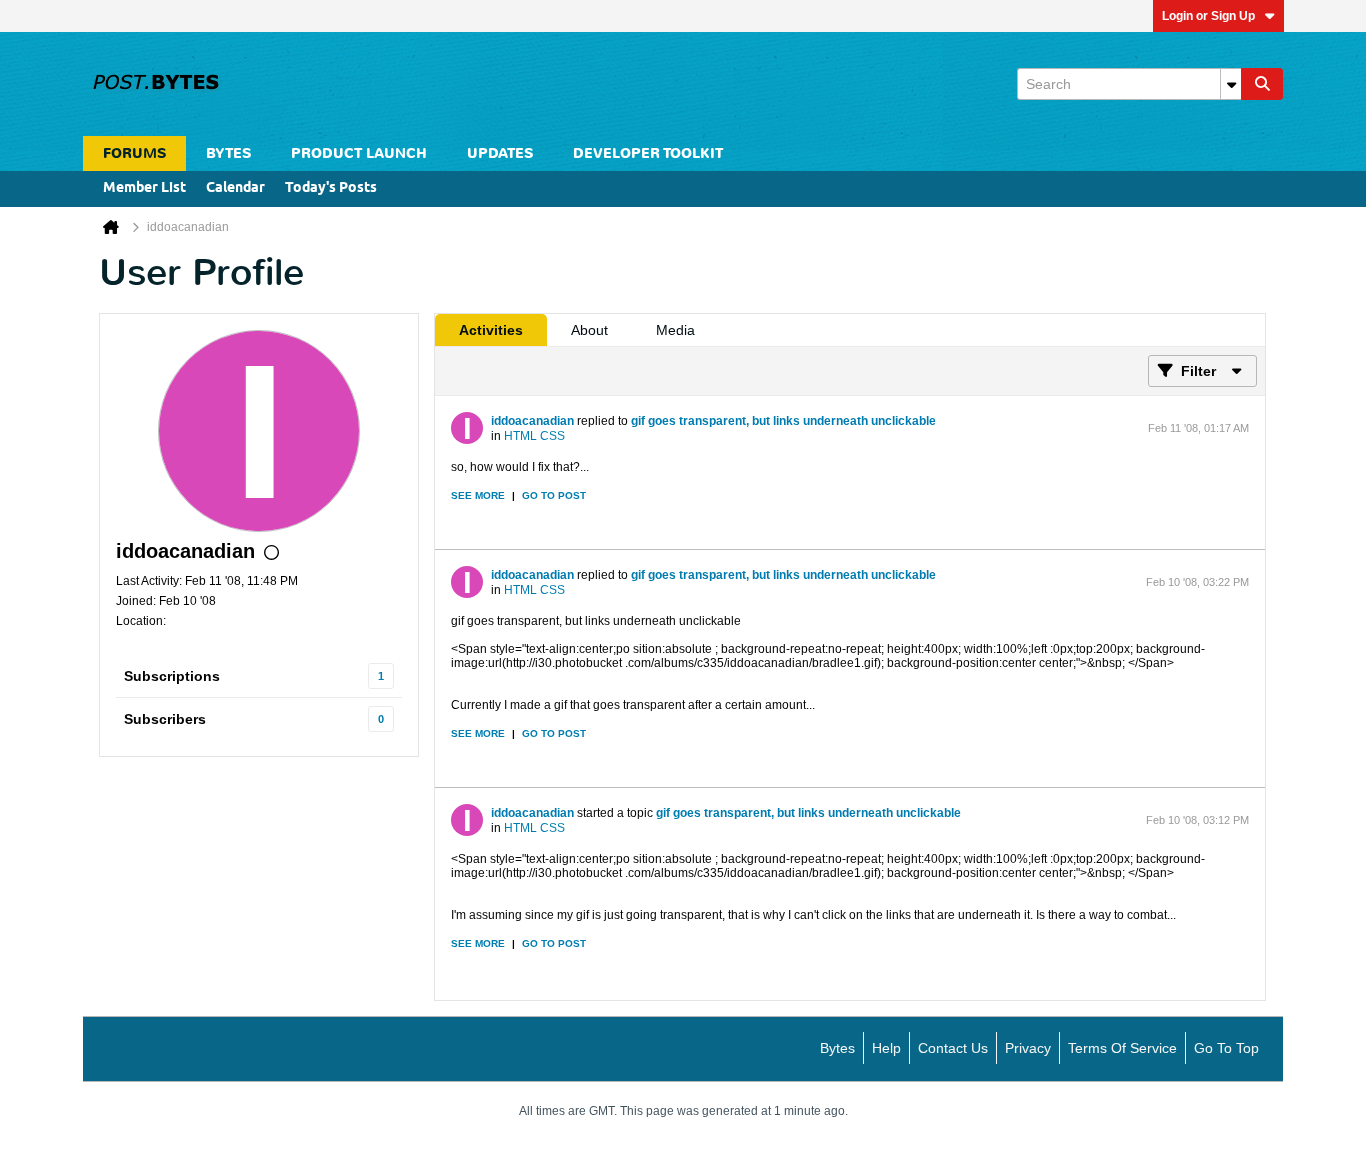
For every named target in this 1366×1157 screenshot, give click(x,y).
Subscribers (165, 719)
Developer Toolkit (648, 153)
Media (675, 330)
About (589, 330)
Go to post (554, 495)
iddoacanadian (532, 421)
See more (478, 495)
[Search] (1262, 84)
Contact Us (953, 1048)
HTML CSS (534, 436)
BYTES (228, 153)
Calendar (235, 188)
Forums (134, 153)
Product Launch (359, 153)
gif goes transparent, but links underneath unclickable (783, 421)
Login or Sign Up (1208, 16)
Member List (144, 188)
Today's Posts (331, 188)
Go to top (1226, 1048)
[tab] (491, 330)
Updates (500, 153)
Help (886, 1048)
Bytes (837, 1048)
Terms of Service (1122, 1048)
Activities (491, 330)
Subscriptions (172, 676)
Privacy (1028, 1048)
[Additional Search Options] (1231, 84)
